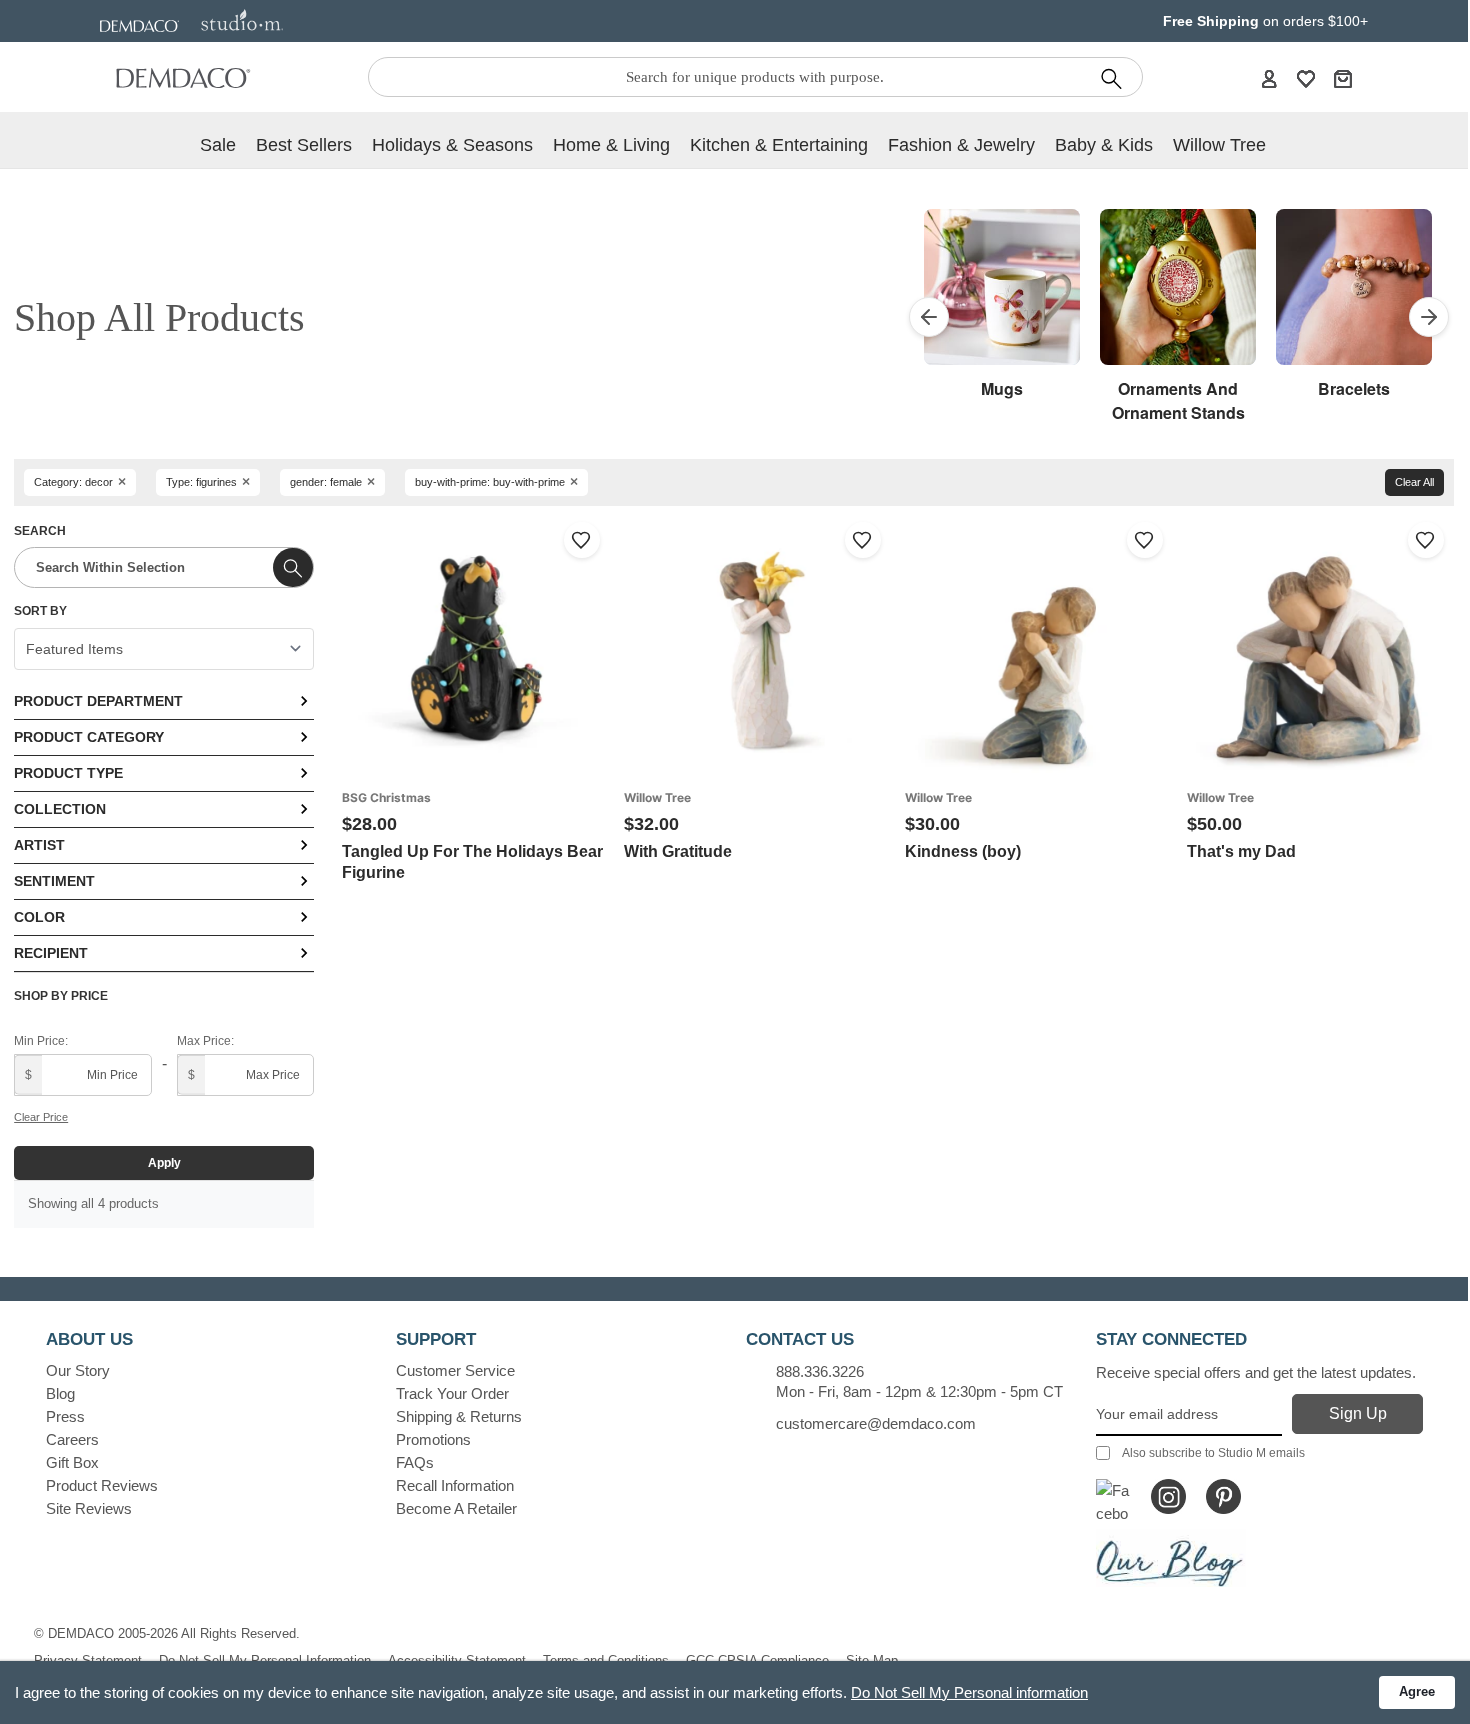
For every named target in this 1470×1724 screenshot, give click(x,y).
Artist (39, 845)
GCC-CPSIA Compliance (757, 1660)
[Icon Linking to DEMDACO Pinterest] (1223, 1496)
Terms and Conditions (606, 1660)
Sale (218, 145)
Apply (164, 1163)
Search (40, 531)
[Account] (1269, 78)
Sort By (40, 611)
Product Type (68, 773)
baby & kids (1104, 145)
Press (65, 1416)
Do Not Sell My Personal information (969, 1692)
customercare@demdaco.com (876, 1423)
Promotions (433, 1439)
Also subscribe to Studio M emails (1213, 1453)
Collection (60, 809)
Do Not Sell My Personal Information (265, 1660)
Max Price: (205, 1041)
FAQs (415, 1462)
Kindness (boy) (963, 851)
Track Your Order (452, 1393)
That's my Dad (1241, 851)
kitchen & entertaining (779, 145)
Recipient (51, 953)
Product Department (98, 701)
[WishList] (1306, 78)
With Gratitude (678, 851)
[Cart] (1343, 78)
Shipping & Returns (459, 1416)
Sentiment (54, 881)
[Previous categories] (929, 317)
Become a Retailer (456, 1508)
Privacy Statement (88, 1660)
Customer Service (455, 1370)
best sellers (304, 145)
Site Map (872, 1660)
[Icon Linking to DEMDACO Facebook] (1113, 1496)
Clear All (1414, 482)
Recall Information (455, 1485)
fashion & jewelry (961, 145)
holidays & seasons (452, 145)
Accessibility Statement (457, 1660)
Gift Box (72, 1462)
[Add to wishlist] (582, 540)
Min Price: (41, 1041)
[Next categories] (1429, 317)
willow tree (1219, 145)
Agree (1417, 1691)
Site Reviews (89, 1508)
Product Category (89, 737)
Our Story (78, 1370)
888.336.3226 (820, 1371)
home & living (611, 145)
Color (39, 917)
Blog (60, 1393)
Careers (72, 1439)
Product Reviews (102, 1485)
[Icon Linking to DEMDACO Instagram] (1168, 1496)
